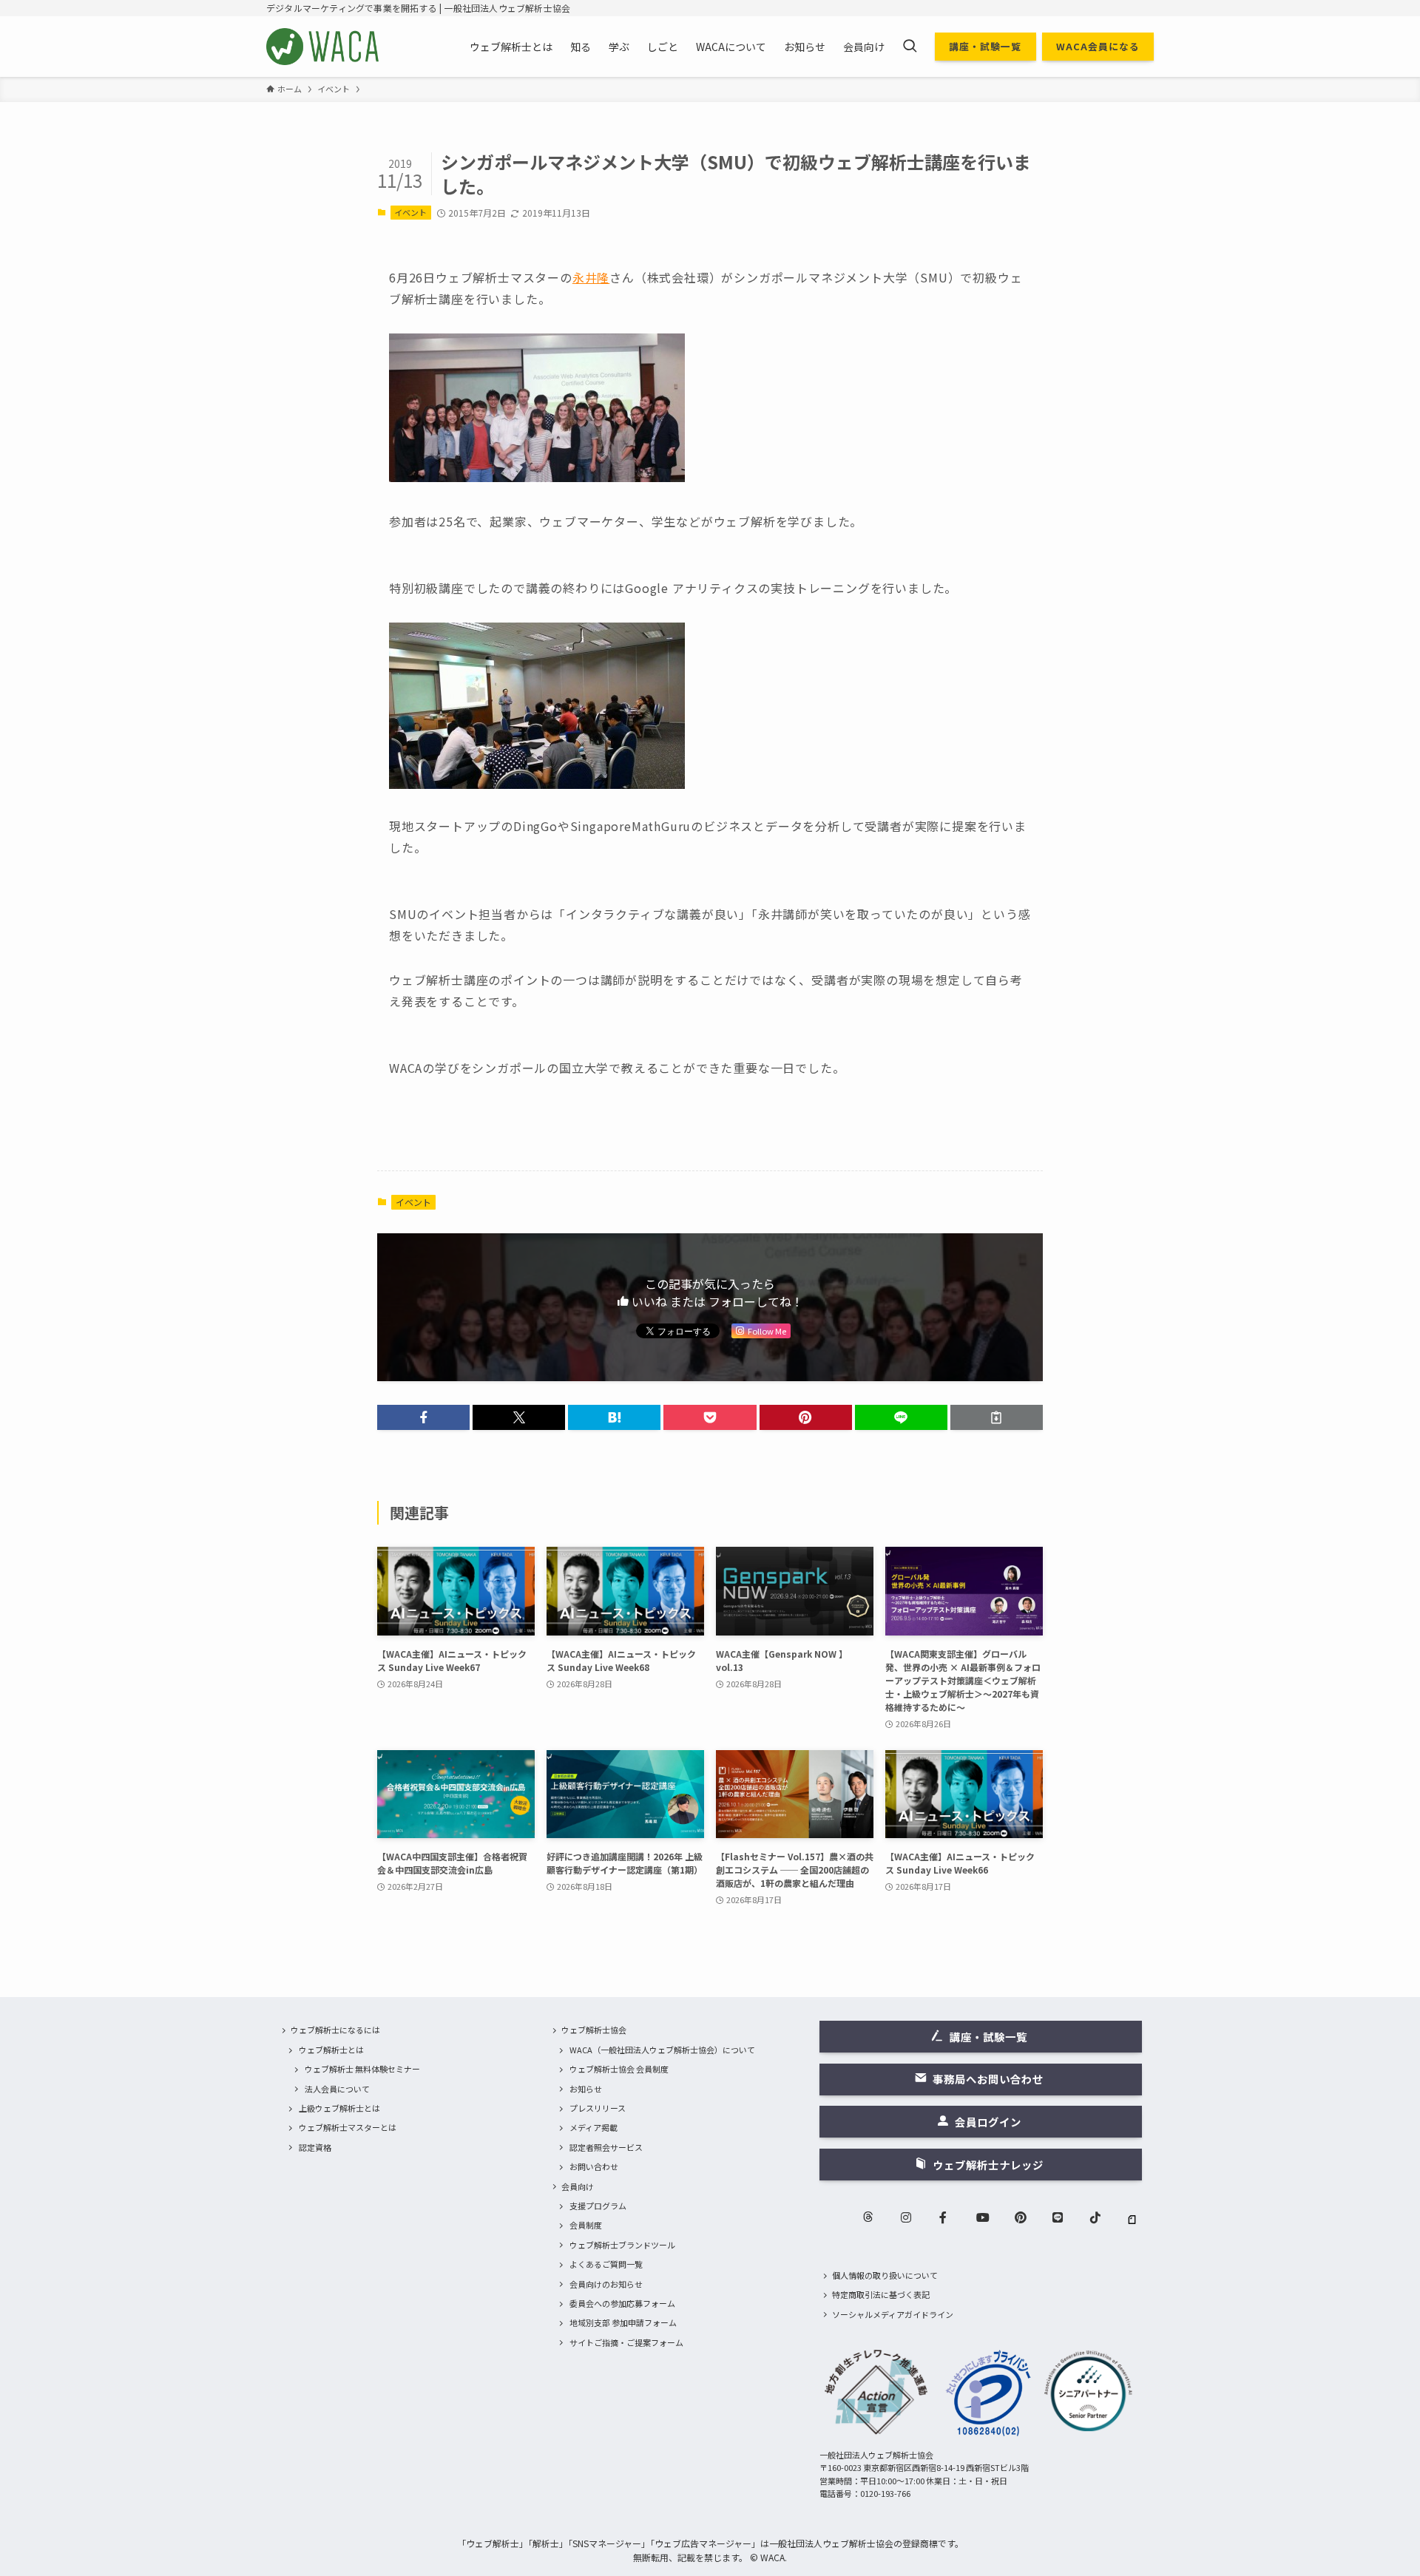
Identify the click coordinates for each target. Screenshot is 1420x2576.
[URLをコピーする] (997, 1417)
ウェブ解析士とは (331, 2050)
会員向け (578, 2186)
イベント (410, 212)
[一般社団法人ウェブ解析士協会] (324, 47)
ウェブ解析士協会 (594, 2030)
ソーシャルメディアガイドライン (893, 2314)
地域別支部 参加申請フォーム (623, 2322)
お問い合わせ (594, 2166)
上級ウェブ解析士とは (339, 2108)
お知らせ (586, 2089)
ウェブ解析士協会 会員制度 (619, 2069)
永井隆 (591, 277)
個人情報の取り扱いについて (885, 2275)
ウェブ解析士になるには (335, 2030)
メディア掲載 (594, 2127)
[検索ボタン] (910, 47)
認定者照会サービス (606, 2147)
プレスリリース (598, 2108)
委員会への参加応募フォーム (622, 2303)
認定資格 (315, 2147)
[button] (423, 1417)
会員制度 (586, 2225)
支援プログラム (598, 2206)
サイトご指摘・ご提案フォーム (626, 2342)
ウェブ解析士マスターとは (348, 2127)
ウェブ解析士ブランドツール (622, 2245)
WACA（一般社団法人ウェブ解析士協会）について (662, 2050)
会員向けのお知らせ (606, 2284)
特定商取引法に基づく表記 (881, 2294)
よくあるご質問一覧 (606, 2264)
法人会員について (337, 2089)
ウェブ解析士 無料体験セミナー (362, 2069)
